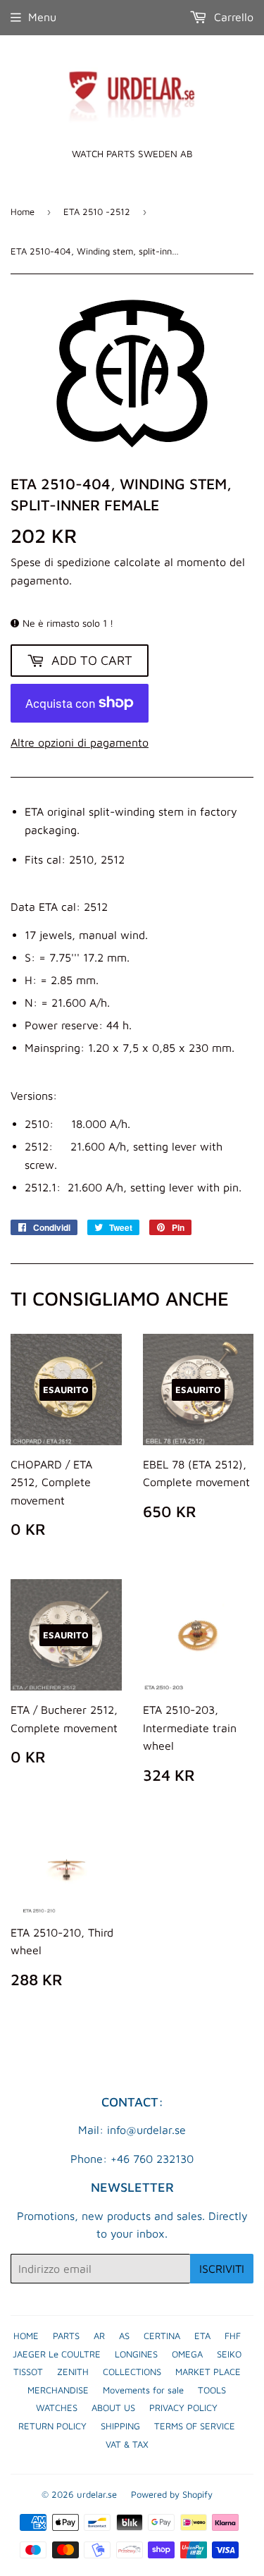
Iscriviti (222, 2269)
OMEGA (187, 2354)
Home (23, 211)
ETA (202, 2336)
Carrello (232, 17)
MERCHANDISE (58, 2390)
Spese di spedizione (61, 562)
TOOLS (212, 2390)
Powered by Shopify (172, 2494)
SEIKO (229, 2354)
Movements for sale (143, 2390)
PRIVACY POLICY (183, 2408)
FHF (233, 2336)
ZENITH (73, 2372)
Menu (42, 17)
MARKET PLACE (208, 2372)
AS (124, 2336)
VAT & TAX (127, 2444)
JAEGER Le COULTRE (57, 2354)
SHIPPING (120, 2426)
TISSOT (28, 2372)
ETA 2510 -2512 (97, 211)
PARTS (66, 2336)
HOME (26, 2336)
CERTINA (162, 2336)
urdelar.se (97, 2494)
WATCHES (57, 2408)
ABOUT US (113, 2408)
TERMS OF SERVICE (195, 2426)
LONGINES (136, 2354)
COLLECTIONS (132, 2372)
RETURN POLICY (52, 2426)
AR (99, 2336)
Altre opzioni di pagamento (80, 742)
